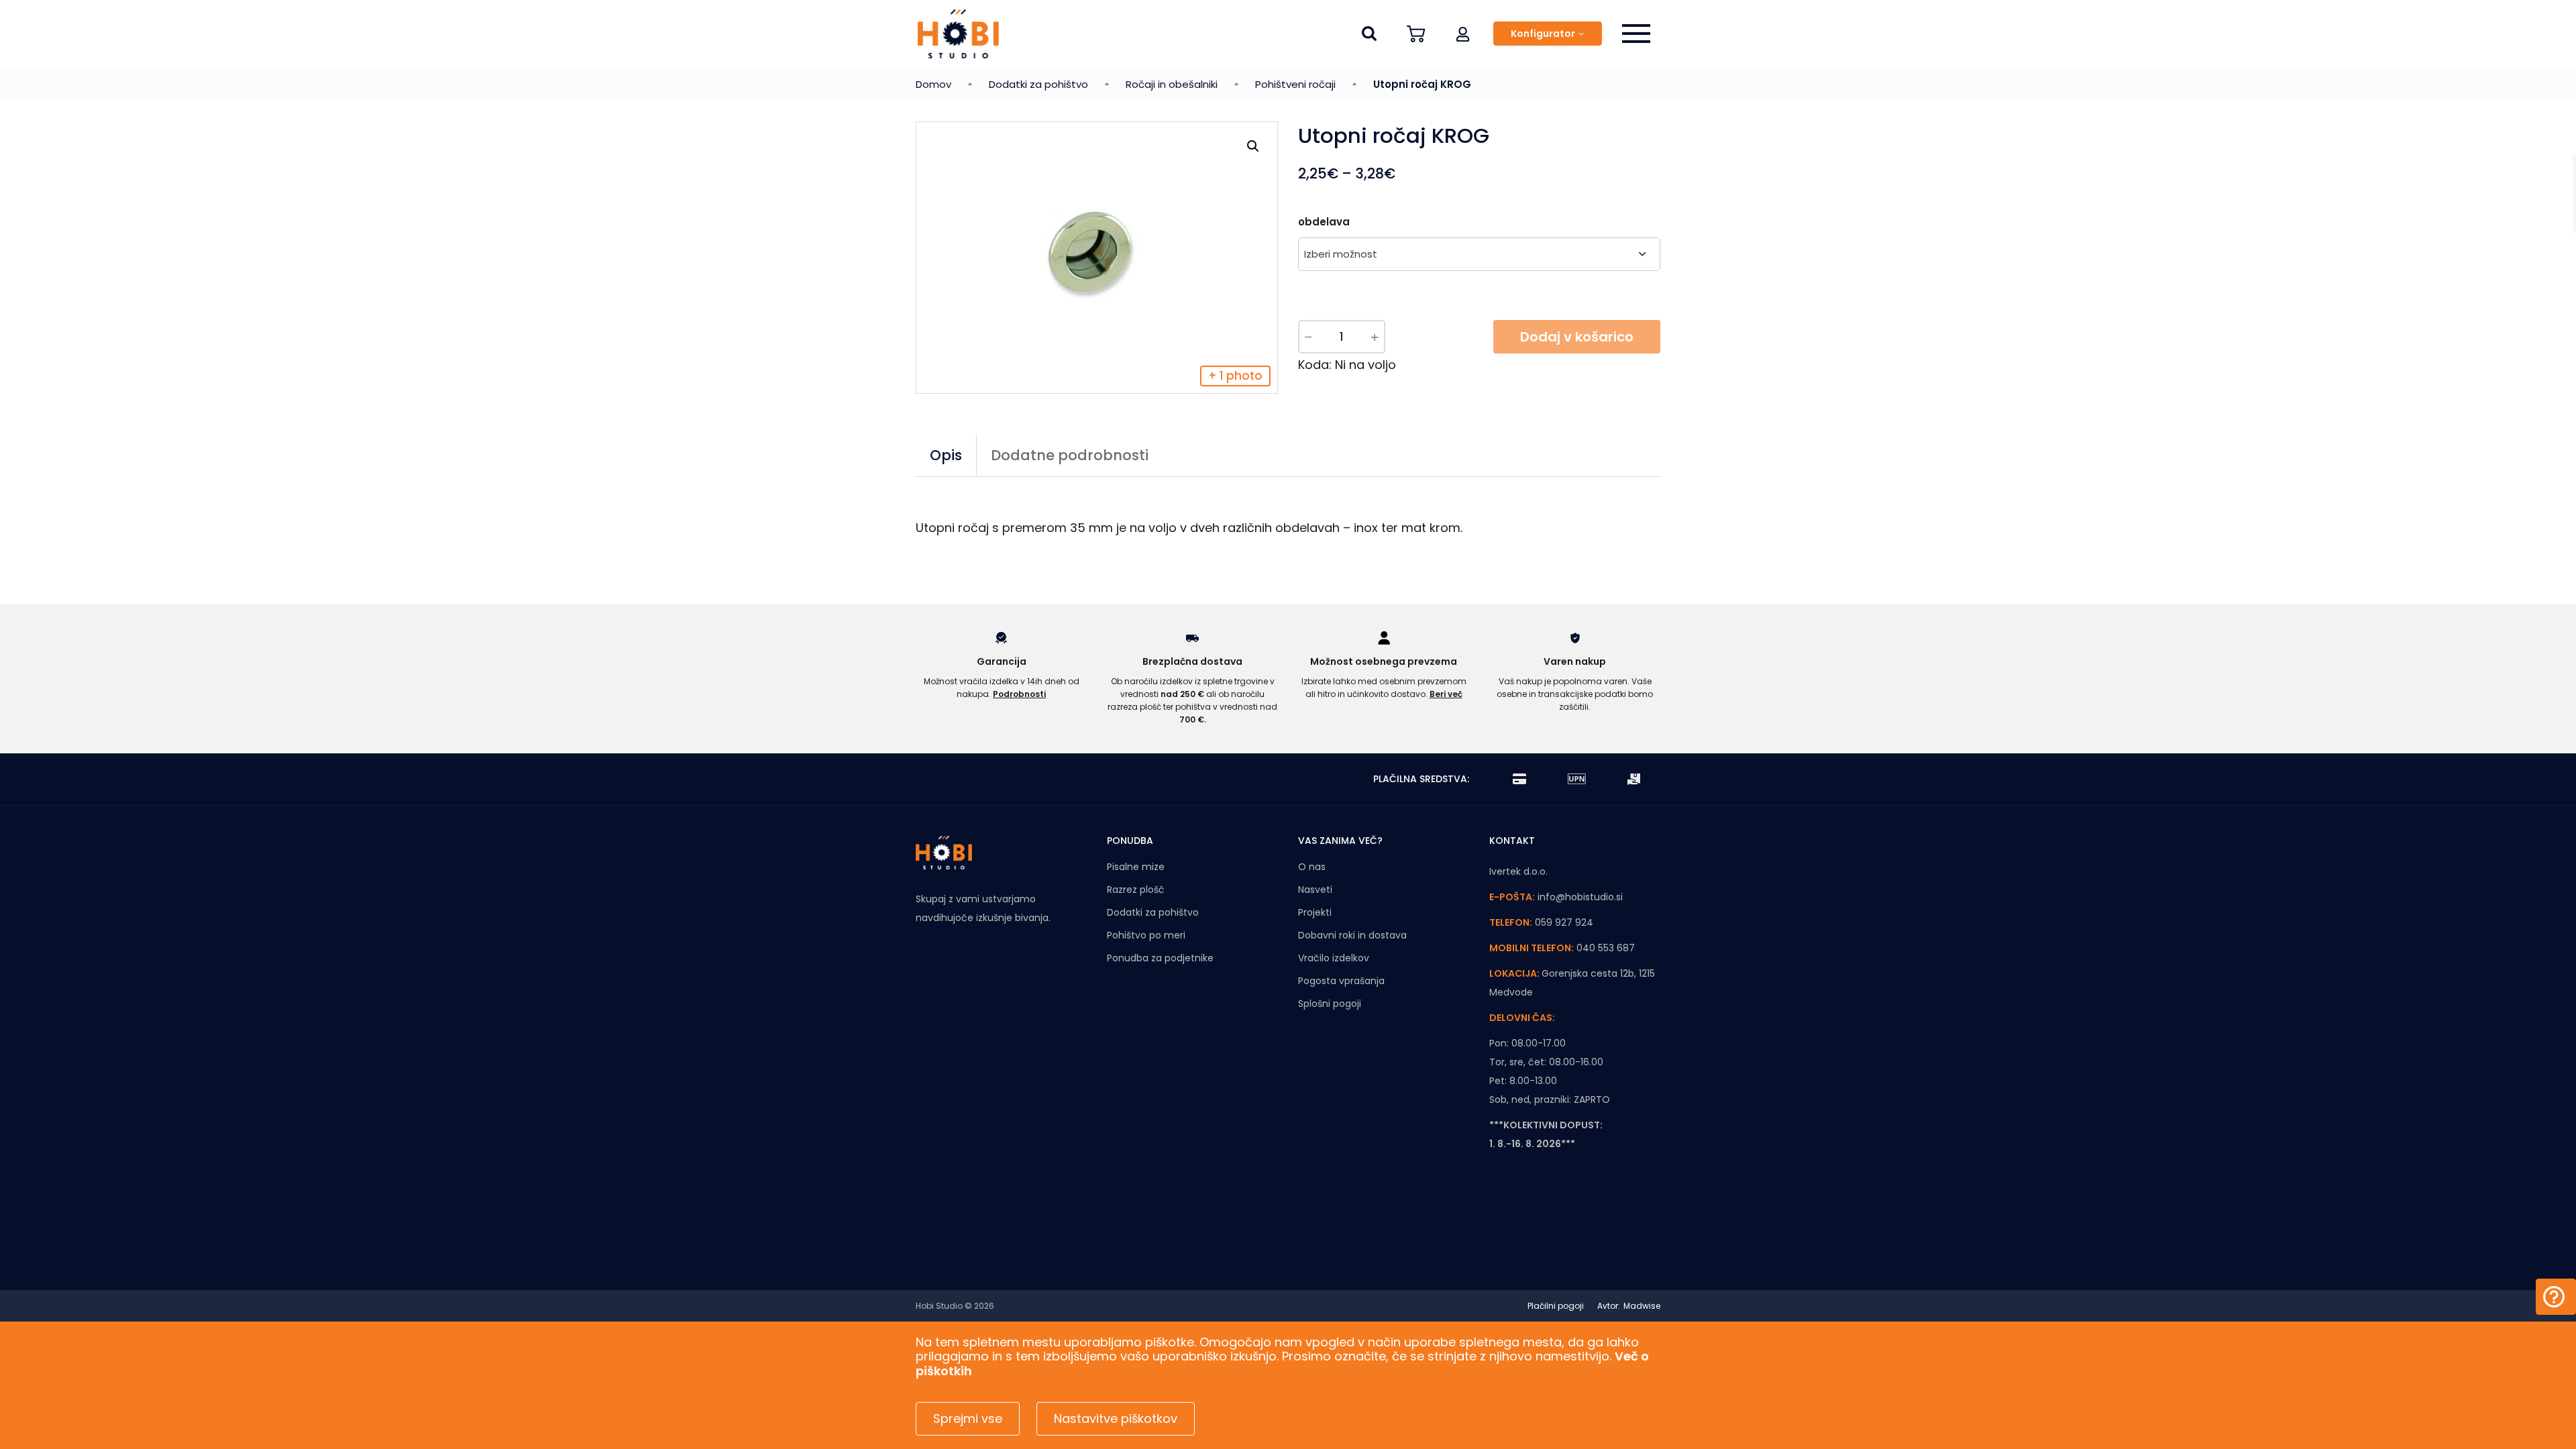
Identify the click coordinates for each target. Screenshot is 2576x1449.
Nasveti (1315, 890)
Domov (933, 84)
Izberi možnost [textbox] (1341, 254)
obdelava (1324, 222)
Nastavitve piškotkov (1116, 1418)
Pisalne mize (1136, 867)
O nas (1312, 867)
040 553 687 (1606, 948)
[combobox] (1479, 254)
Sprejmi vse (968, 1418)
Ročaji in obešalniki (1172, 84)
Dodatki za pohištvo (1038, 84)
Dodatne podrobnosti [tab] (1070, 455)
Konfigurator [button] (1543, 34)
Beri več (1446, 694)
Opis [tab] (946, 455)
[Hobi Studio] (958, 34)
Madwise (1642, 1306)
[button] (1463, 34)
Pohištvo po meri (1146, 935)
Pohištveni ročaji (1295, 84)
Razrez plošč (1136, 890)
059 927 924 (1564, 922)
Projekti (1315, 912)
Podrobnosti (1019, 694)
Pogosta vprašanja (1341, 981)
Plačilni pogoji (1556, 1306)
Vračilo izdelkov (1334, 958)
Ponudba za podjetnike (1160, 958)
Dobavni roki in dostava (1352, 935)
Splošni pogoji (1330, 1004)
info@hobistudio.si (1580, 897)
